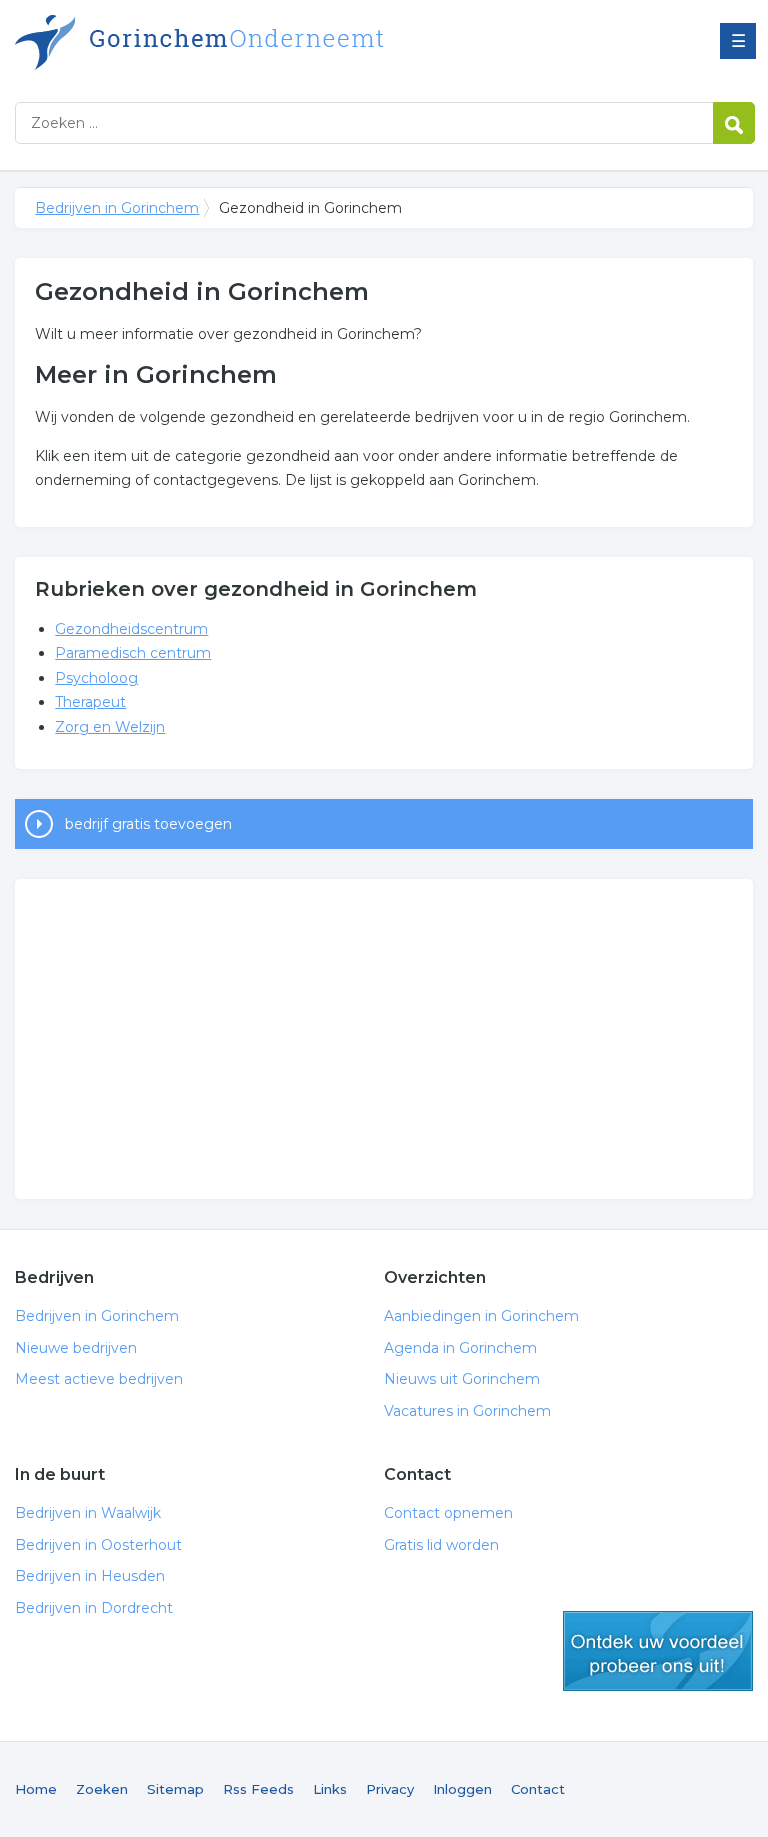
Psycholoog (96, 678)
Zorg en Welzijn (110, 727)
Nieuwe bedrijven (76, 1348)
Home (36, 1789)
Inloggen (462, 1789)
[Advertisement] (383, 1039)
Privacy (390, 1789)
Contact (538, 1789)
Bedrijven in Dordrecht (94, 1608)
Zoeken (102, 1789)
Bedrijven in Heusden (90, 1576)
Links (330, 1789)
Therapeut (90, 702)
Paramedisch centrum (133, 653)
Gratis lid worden (441, 1545)
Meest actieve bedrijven (99, 1379)
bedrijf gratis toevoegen (148, 824)
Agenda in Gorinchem (460, 1348)
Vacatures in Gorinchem (467, 1411)
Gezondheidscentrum (131, 629)
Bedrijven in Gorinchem (265, 42)
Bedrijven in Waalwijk (88, 1513)
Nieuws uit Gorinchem (462, 1379)
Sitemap (175, 1789)
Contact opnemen (448, 1513)
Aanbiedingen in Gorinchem (481, 1316)
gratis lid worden (658, 1651)
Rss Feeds (258, 1789)
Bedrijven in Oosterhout (98, 1545)
